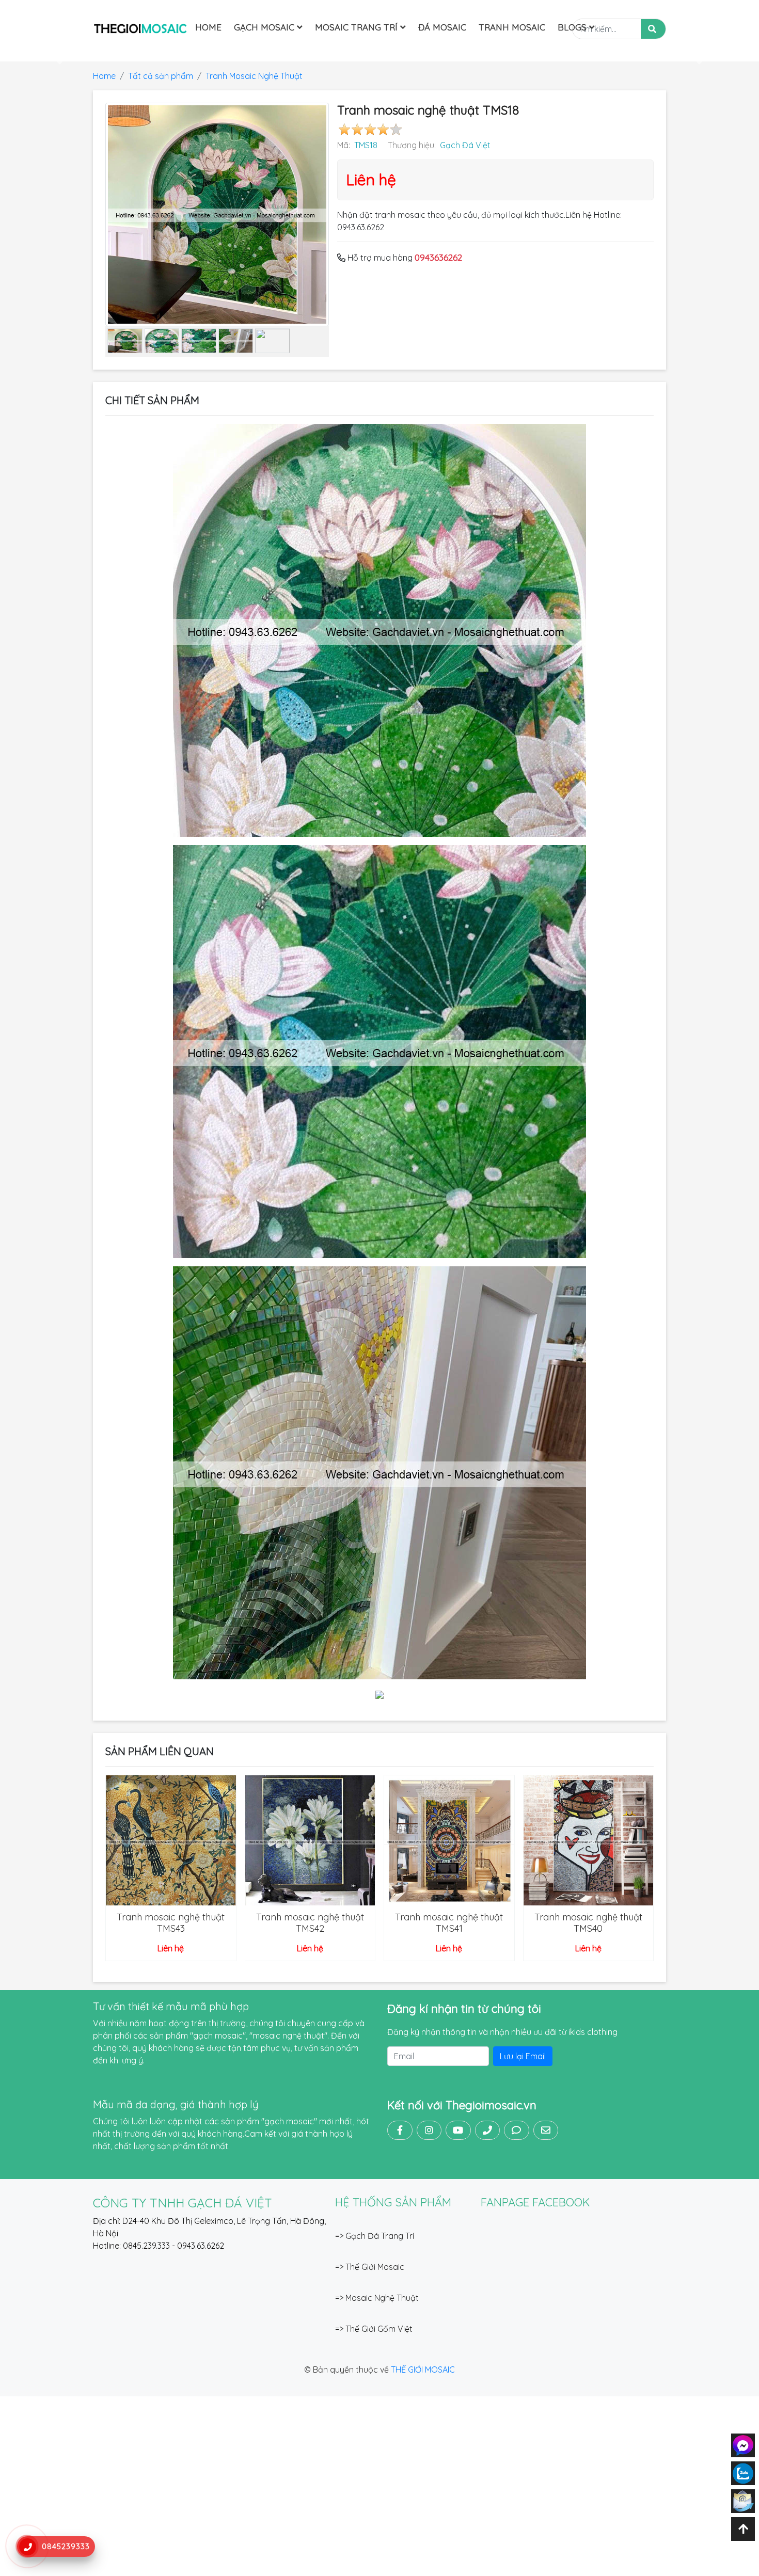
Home (208, 27)
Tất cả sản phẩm (161, 76)
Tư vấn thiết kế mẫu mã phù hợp (171, 2006)
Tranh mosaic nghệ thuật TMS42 (310, 1923)
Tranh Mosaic (512, 27)
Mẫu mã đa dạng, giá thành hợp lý (176, 2104)
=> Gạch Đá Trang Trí (375, 2236)
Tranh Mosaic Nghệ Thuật (254, 76)
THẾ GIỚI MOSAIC (423, 2370)
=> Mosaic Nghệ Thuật (377, 2298)
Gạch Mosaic (265, 27)
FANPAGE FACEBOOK (535, 2202)
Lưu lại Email (523, 2056)
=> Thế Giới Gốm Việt (374, 2329)
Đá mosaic (442, 27)
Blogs (573, 27)
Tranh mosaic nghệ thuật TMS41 (449, 1923)
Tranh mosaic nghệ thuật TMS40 (588, 1923)
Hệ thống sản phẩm (393, 2202)
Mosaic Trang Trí (358, 27)
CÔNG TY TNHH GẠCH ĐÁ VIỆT (183, 2203)
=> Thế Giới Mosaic (370, 2267)
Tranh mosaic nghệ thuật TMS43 (171, 1923)
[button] (57, 55)
